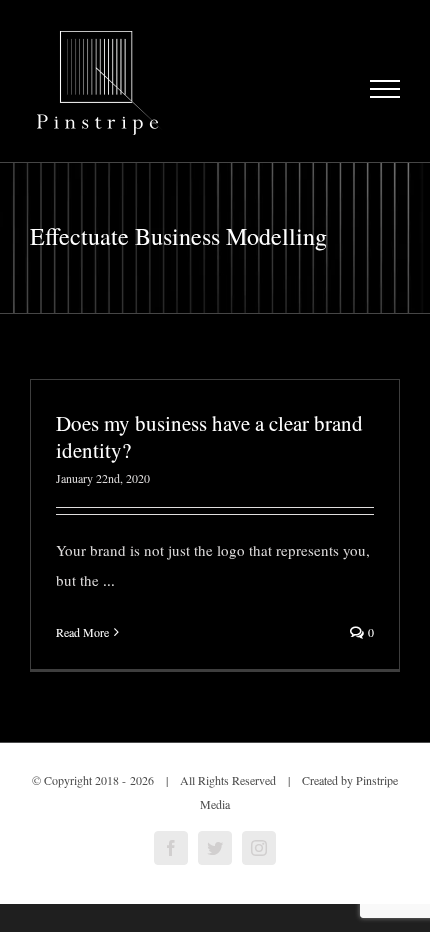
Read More (82, 632)
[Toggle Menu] (385, 89)
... (109, 580)
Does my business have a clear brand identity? (209, 436)
